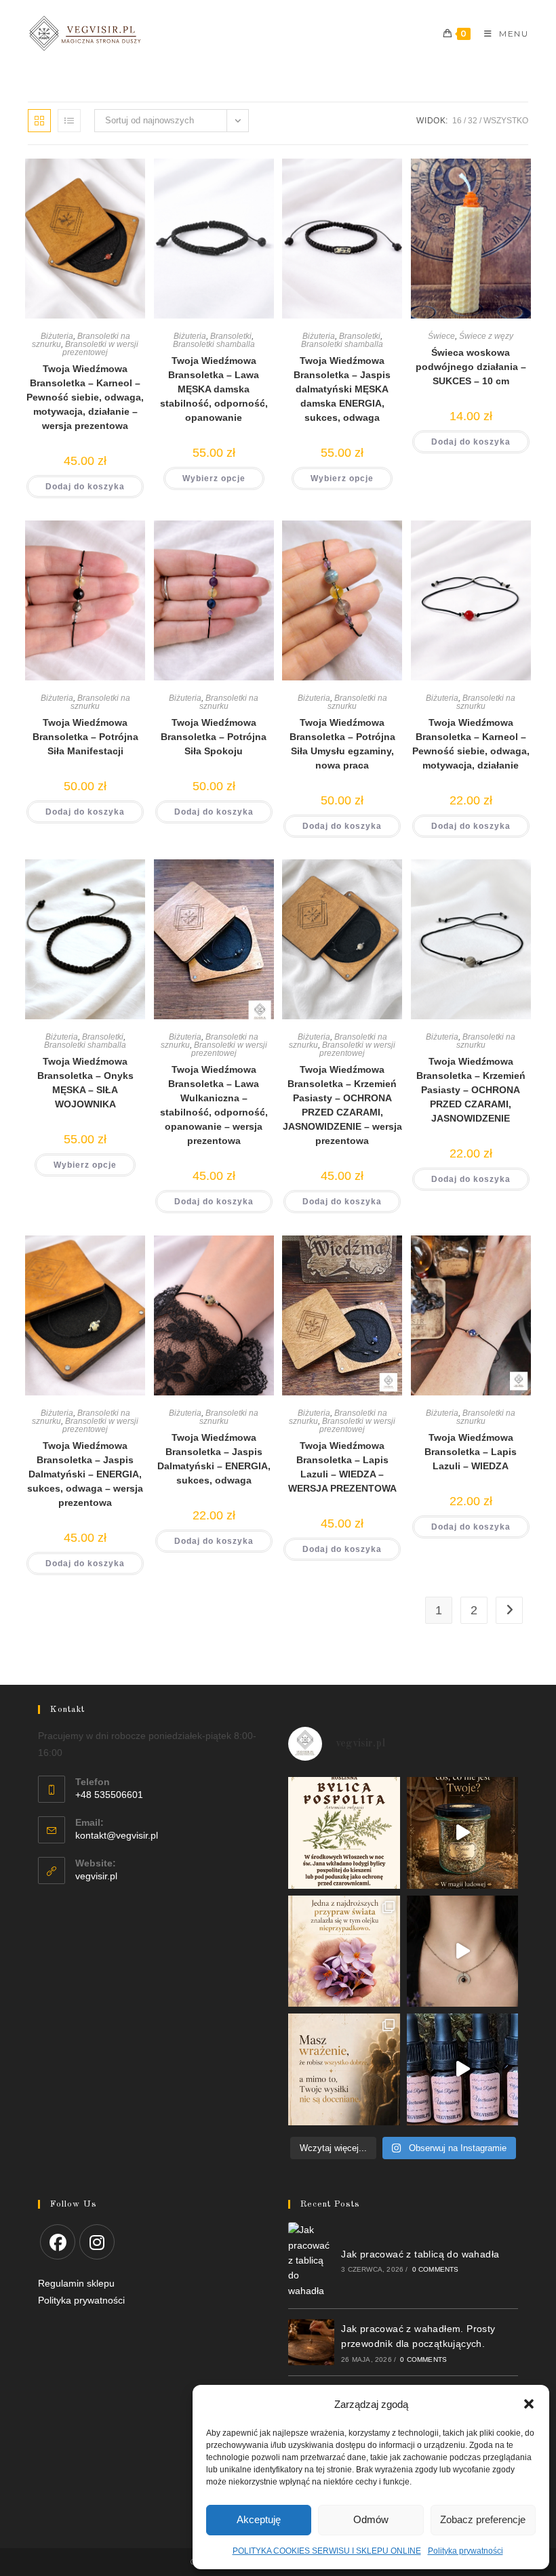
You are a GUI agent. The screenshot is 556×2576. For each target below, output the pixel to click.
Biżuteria (57, 336)
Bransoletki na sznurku (100, 702)
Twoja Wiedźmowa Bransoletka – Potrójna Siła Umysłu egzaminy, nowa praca (342, 744)
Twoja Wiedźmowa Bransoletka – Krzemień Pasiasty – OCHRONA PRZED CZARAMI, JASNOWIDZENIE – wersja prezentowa (342, 1105)
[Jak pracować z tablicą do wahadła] (311, 2260)
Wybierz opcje (214, 478)
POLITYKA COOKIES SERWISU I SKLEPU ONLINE (327, 2551)
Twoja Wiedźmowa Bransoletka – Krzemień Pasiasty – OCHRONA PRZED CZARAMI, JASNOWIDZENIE (471, 1090)
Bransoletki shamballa (214, 344)
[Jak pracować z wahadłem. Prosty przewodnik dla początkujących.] (311, 2342)
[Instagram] (97, 2242)
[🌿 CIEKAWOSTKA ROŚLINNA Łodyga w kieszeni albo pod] (344, 1833)
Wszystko (506, 121)
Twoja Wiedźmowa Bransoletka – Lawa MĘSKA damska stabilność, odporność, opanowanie (214, 389)
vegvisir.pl (96, 1876)
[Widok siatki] (39, 121)
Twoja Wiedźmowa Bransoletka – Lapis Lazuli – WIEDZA (471, 1452)
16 (457, 121)
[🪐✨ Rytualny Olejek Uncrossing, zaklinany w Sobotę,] (463, 2069)
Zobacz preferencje (483, 2519)
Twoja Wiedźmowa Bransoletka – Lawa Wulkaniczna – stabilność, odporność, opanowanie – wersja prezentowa (214, 1105)
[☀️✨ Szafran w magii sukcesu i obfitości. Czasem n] (344, 1951)
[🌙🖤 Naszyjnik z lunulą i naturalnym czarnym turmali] (463, 1951)
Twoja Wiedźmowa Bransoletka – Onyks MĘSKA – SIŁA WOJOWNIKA (85, 1083)
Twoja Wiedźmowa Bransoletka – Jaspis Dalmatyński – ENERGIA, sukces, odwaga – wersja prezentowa (85, 1474)
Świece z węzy (486, 336)
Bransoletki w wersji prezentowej (100, 348)
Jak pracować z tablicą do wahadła (420, 2254)
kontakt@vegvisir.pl (117, 1835)
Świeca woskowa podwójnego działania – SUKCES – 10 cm (471, 367)
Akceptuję (259, 2519)
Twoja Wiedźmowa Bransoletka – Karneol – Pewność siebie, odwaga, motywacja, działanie (471, 744)
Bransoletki (231, 336)
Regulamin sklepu (76, 2283)
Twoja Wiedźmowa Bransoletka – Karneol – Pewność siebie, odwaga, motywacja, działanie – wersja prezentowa (85, 397)
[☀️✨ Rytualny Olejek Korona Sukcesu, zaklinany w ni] (344, 2069)
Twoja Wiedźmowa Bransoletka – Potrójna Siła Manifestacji (85, 737)
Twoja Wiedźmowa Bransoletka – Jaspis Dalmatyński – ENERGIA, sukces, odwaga (214, 1459)
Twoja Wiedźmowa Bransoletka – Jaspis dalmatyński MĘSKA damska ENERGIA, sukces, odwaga (342, 389)
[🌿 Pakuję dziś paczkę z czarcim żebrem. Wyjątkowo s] (463, 1833)
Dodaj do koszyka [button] (85, 487)
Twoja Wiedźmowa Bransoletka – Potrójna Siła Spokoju (214, 737)
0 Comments (436, 2269)
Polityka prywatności (465, 2551)
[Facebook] (58, 2242)
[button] (529, 2404)
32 (473, 121)
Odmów (371, 2519)
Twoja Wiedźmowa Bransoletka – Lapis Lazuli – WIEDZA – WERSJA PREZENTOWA (342, 1467)
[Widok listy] (69, 121)
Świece (441, 336)
